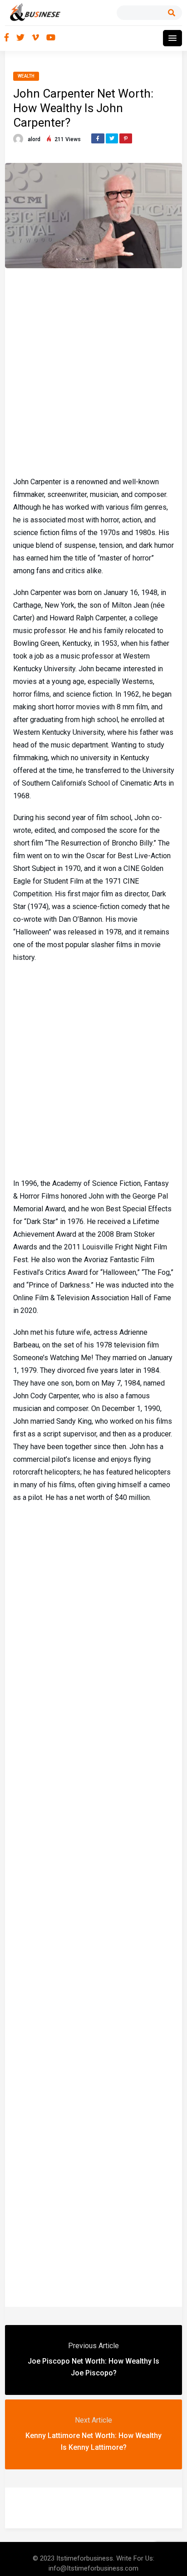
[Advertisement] (93, 371)
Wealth (26, 76)
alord (34, 139)
